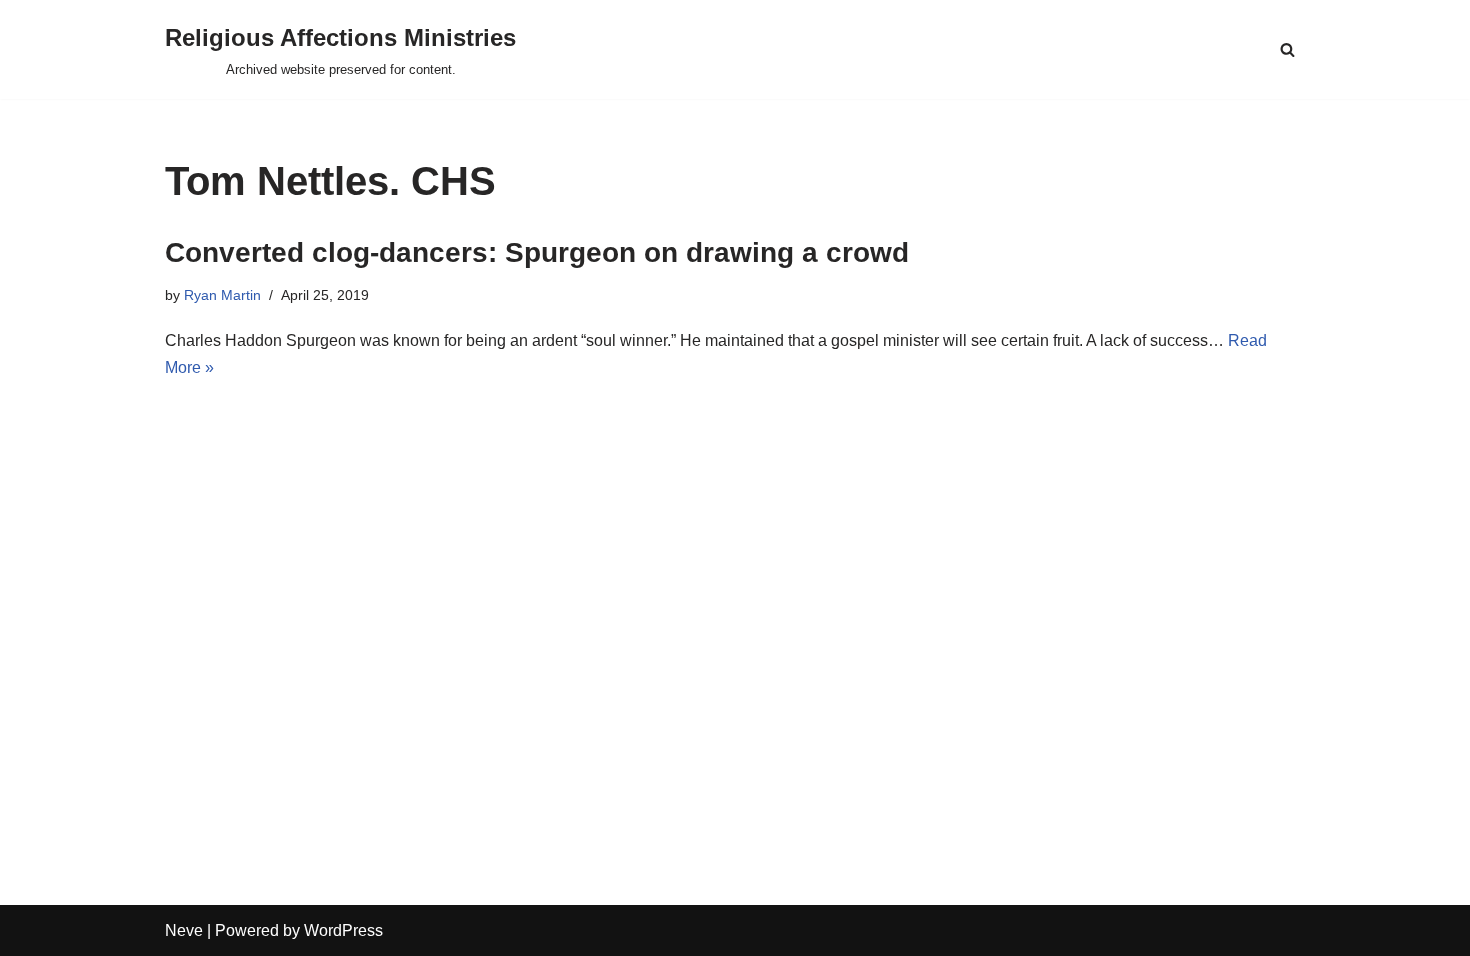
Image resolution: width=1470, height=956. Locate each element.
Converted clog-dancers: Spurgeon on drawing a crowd (537, 252)
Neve (184, 930)
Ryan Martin (222, 295)
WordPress (343, 930)
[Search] (1287, 49)
